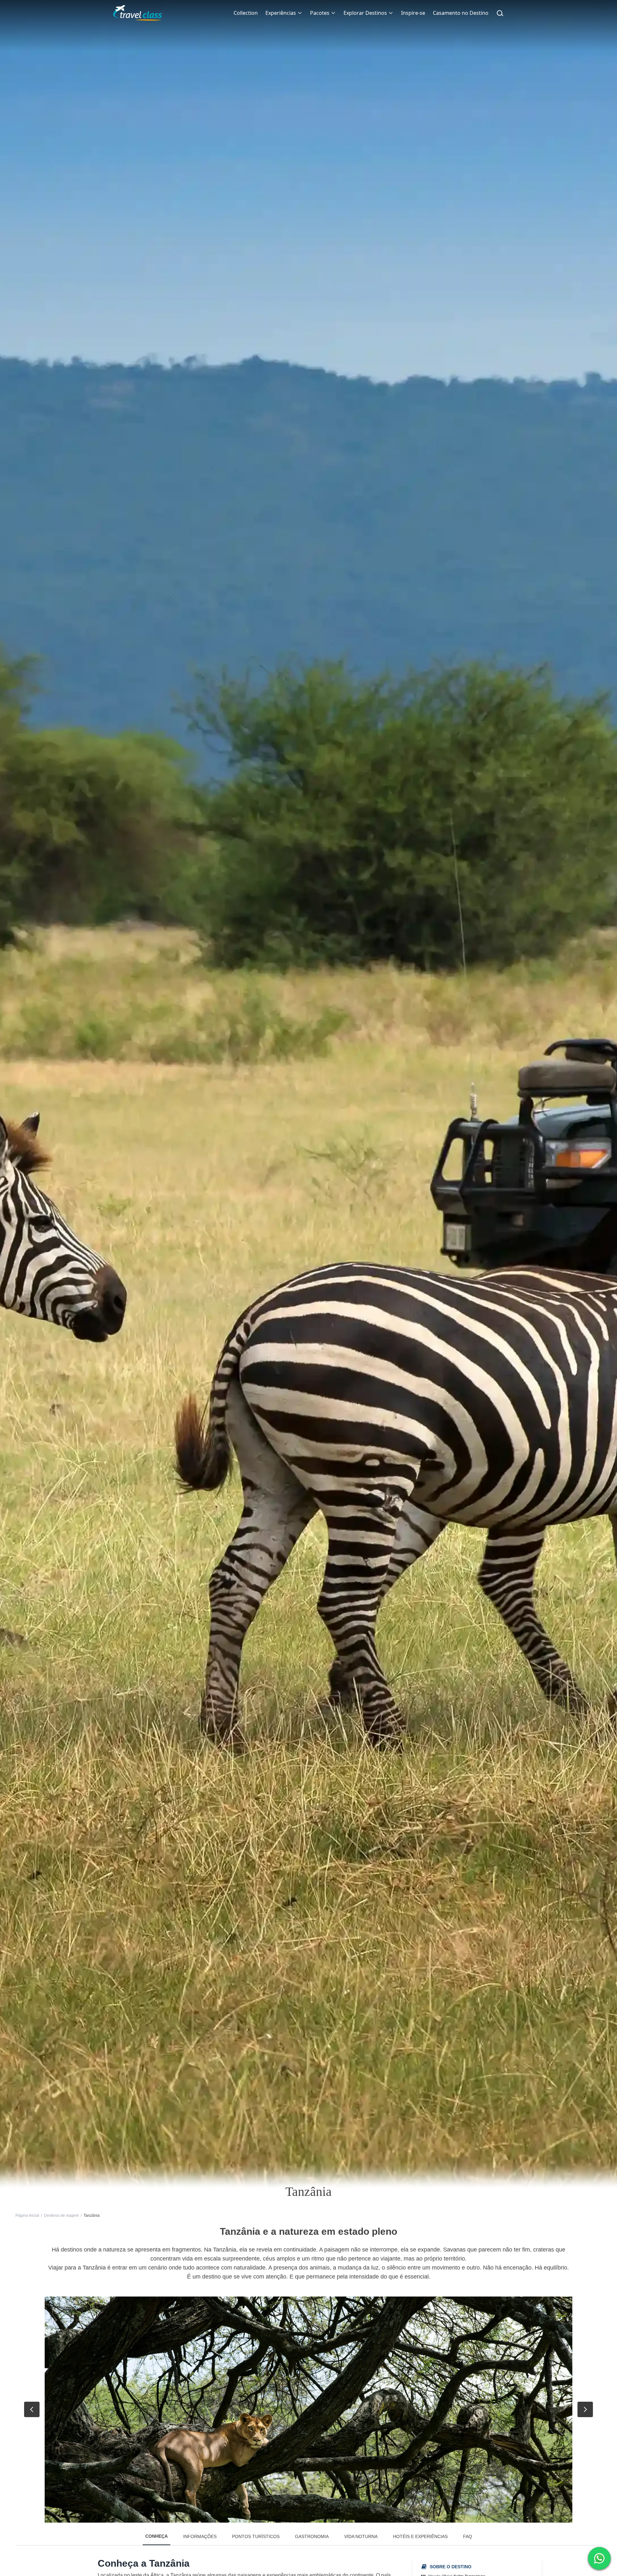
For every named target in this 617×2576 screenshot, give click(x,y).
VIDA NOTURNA (361, 2536)
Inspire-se (413, 13)
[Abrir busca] (500, 13)
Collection (246, 13)
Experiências (281, 13)
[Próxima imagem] (585, 2409)
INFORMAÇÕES (200, 2536)
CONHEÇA (156, 2536)
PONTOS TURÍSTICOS (256, 2536)
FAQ (468, 2536)
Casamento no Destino (461, 13)
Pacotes (320, 13)
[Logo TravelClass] (138, 13)
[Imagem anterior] (32, 2409)
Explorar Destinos (365, 13)
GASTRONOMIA (312, 2536)
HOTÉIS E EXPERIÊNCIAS (420, 2536)
